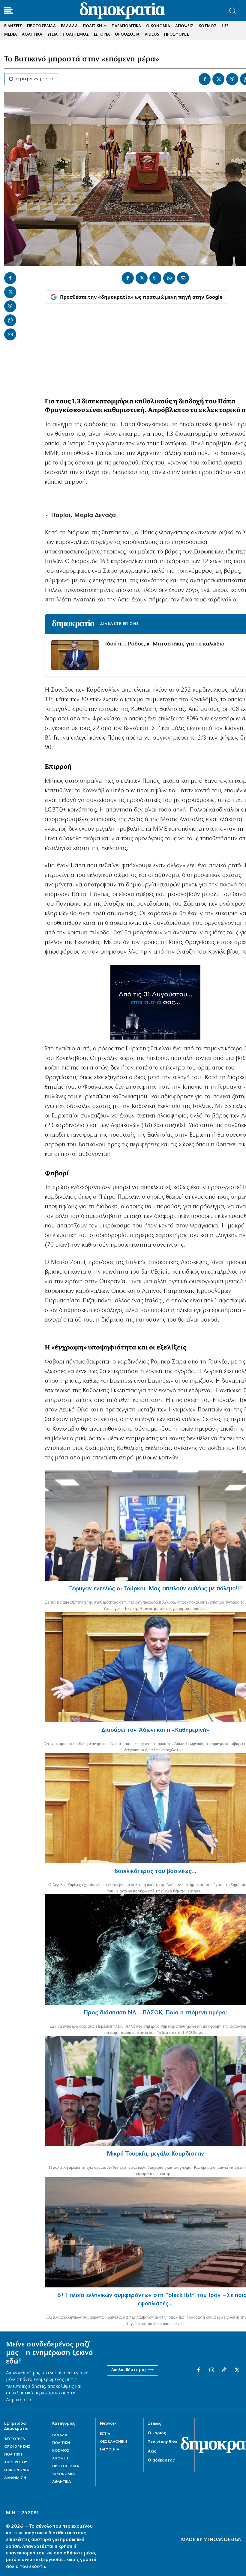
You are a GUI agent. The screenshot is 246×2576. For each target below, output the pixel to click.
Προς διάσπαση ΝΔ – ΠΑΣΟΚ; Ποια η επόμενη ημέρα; (155, 2013)
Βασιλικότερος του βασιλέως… (155, 1871)
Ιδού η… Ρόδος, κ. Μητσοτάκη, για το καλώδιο (165, 644)
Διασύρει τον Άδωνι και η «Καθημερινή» (155, 1730)
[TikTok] (224, 2370)
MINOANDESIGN (223, 2540)
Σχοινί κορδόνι (163, 2442)
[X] (218, 79)
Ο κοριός (157, 2433)
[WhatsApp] (10, 320)
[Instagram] (211, 2370)
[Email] (10, 334)
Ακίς (152, 2451)
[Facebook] (205, 79)
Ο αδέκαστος (161, 2460)
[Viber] (232, 79)
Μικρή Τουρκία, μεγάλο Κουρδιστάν (155, 2154)
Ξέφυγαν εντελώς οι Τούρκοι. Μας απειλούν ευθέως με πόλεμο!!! (155, 1589)
